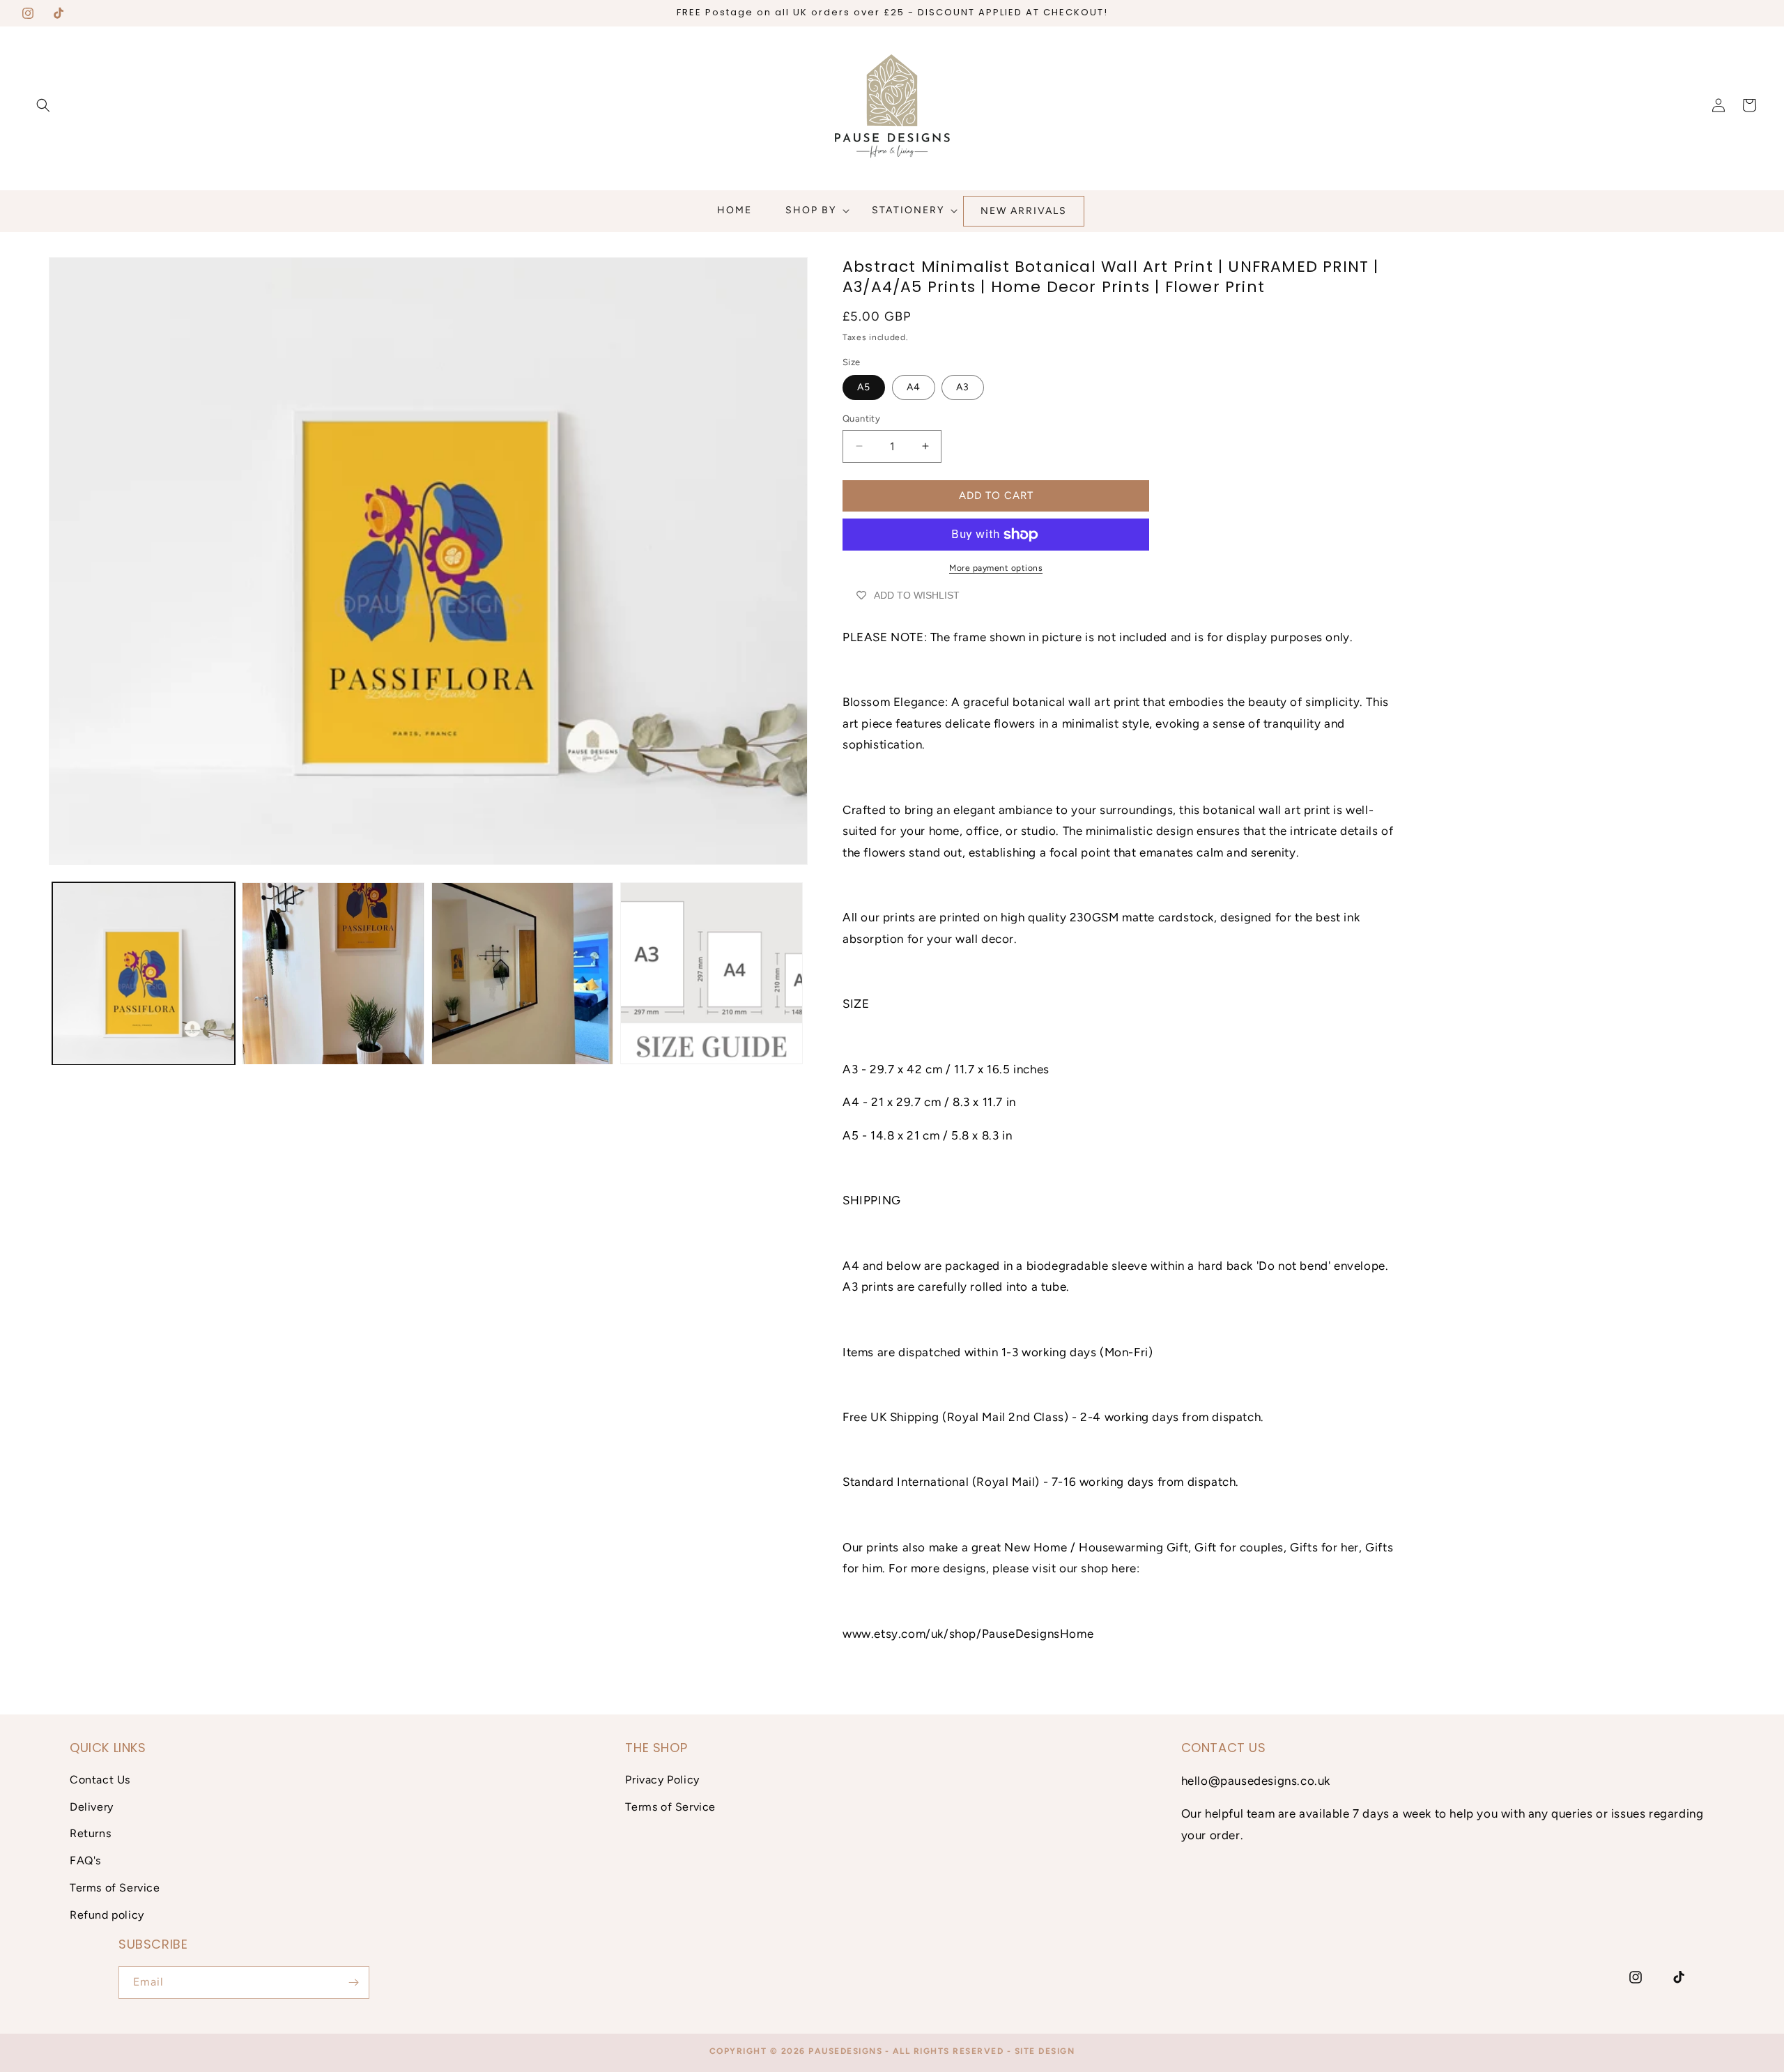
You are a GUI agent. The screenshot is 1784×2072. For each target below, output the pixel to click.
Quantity (861, 419)
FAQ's (85, 1860)
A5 (864, 387)
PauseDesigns (845, 2051)
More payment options (996, 568)
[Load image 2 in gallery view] (333, 974)
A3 (963, 387)
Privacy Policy (662, 1780)
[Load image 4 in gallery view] (712, 974)
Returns (90, 1833)
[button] (43, 105)
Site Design (1045, 2051)
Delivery (92, 1807)
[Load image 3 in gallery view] (523, 974)
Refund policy (107, 1915)
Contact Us (100, 1780)
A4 (914, 387)
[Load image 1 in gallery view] (144, 974)
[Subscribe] (353, 1982)
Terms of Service (115, 1888)
